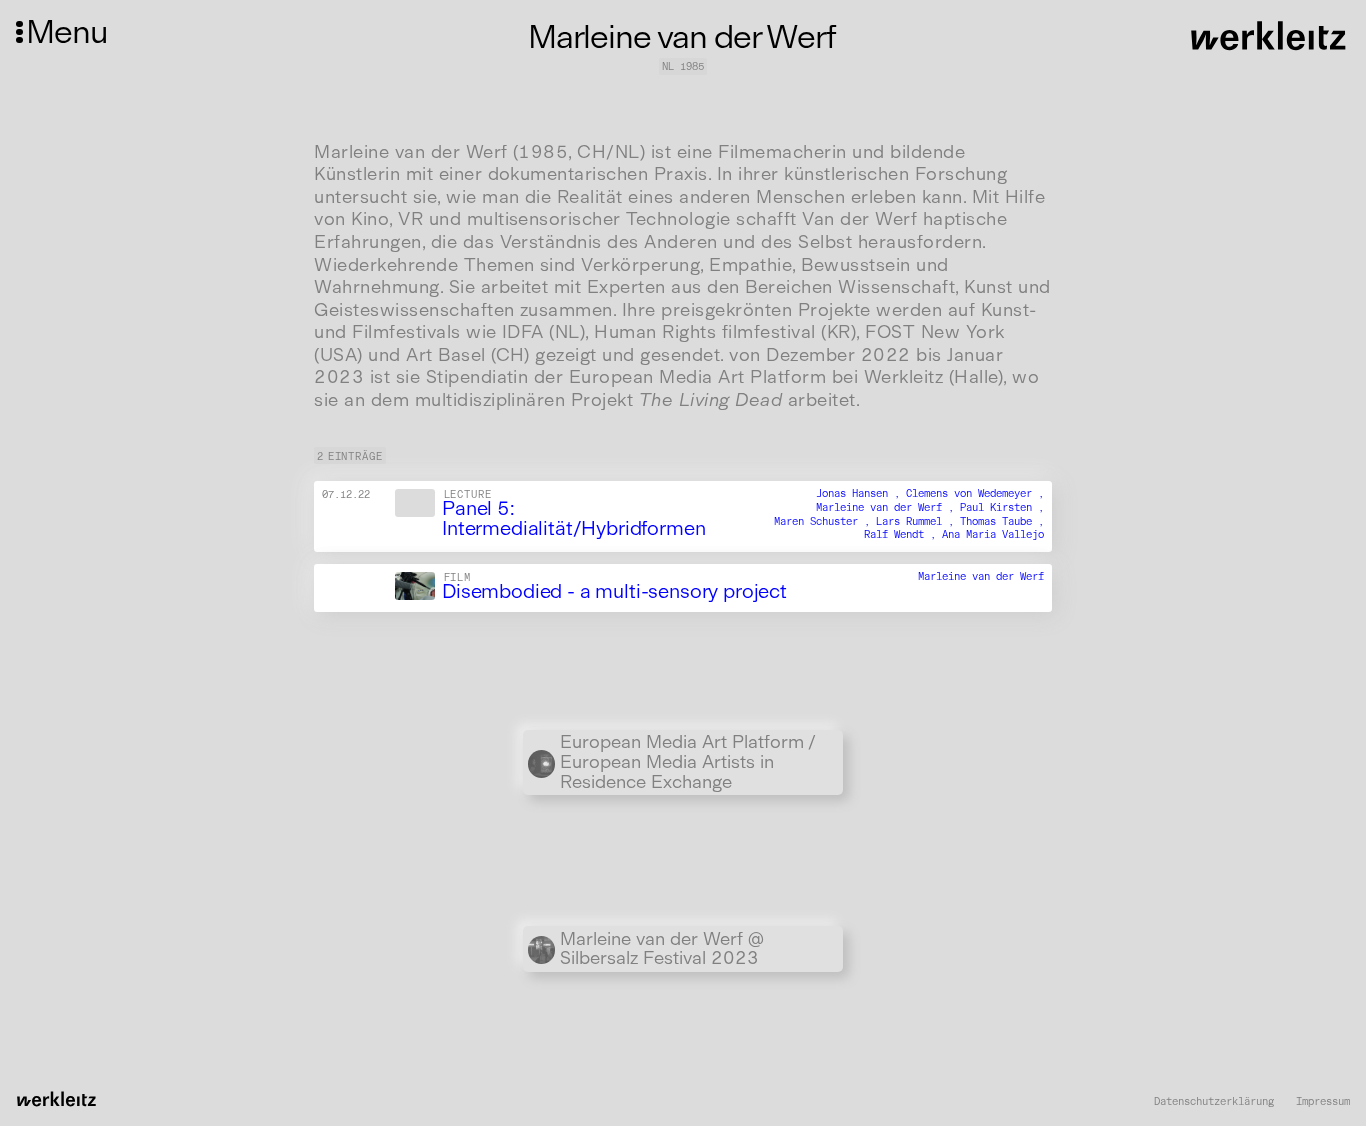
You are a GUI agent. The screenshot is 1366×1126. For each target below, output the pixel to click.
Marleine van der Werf (981, 576)
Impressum (1323, 1102)
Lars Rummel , (918, 521)
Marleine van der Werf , (888, 507)
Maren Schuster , (825, 521)
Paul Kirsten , (1002, 507)
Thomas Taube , (1002, 521)
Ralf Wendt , (903, 534)
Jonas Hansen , (861, 493)
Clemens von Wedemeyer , (975, 493)
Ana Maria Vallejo (993, 534)
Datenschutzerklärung (1214, 1102)
